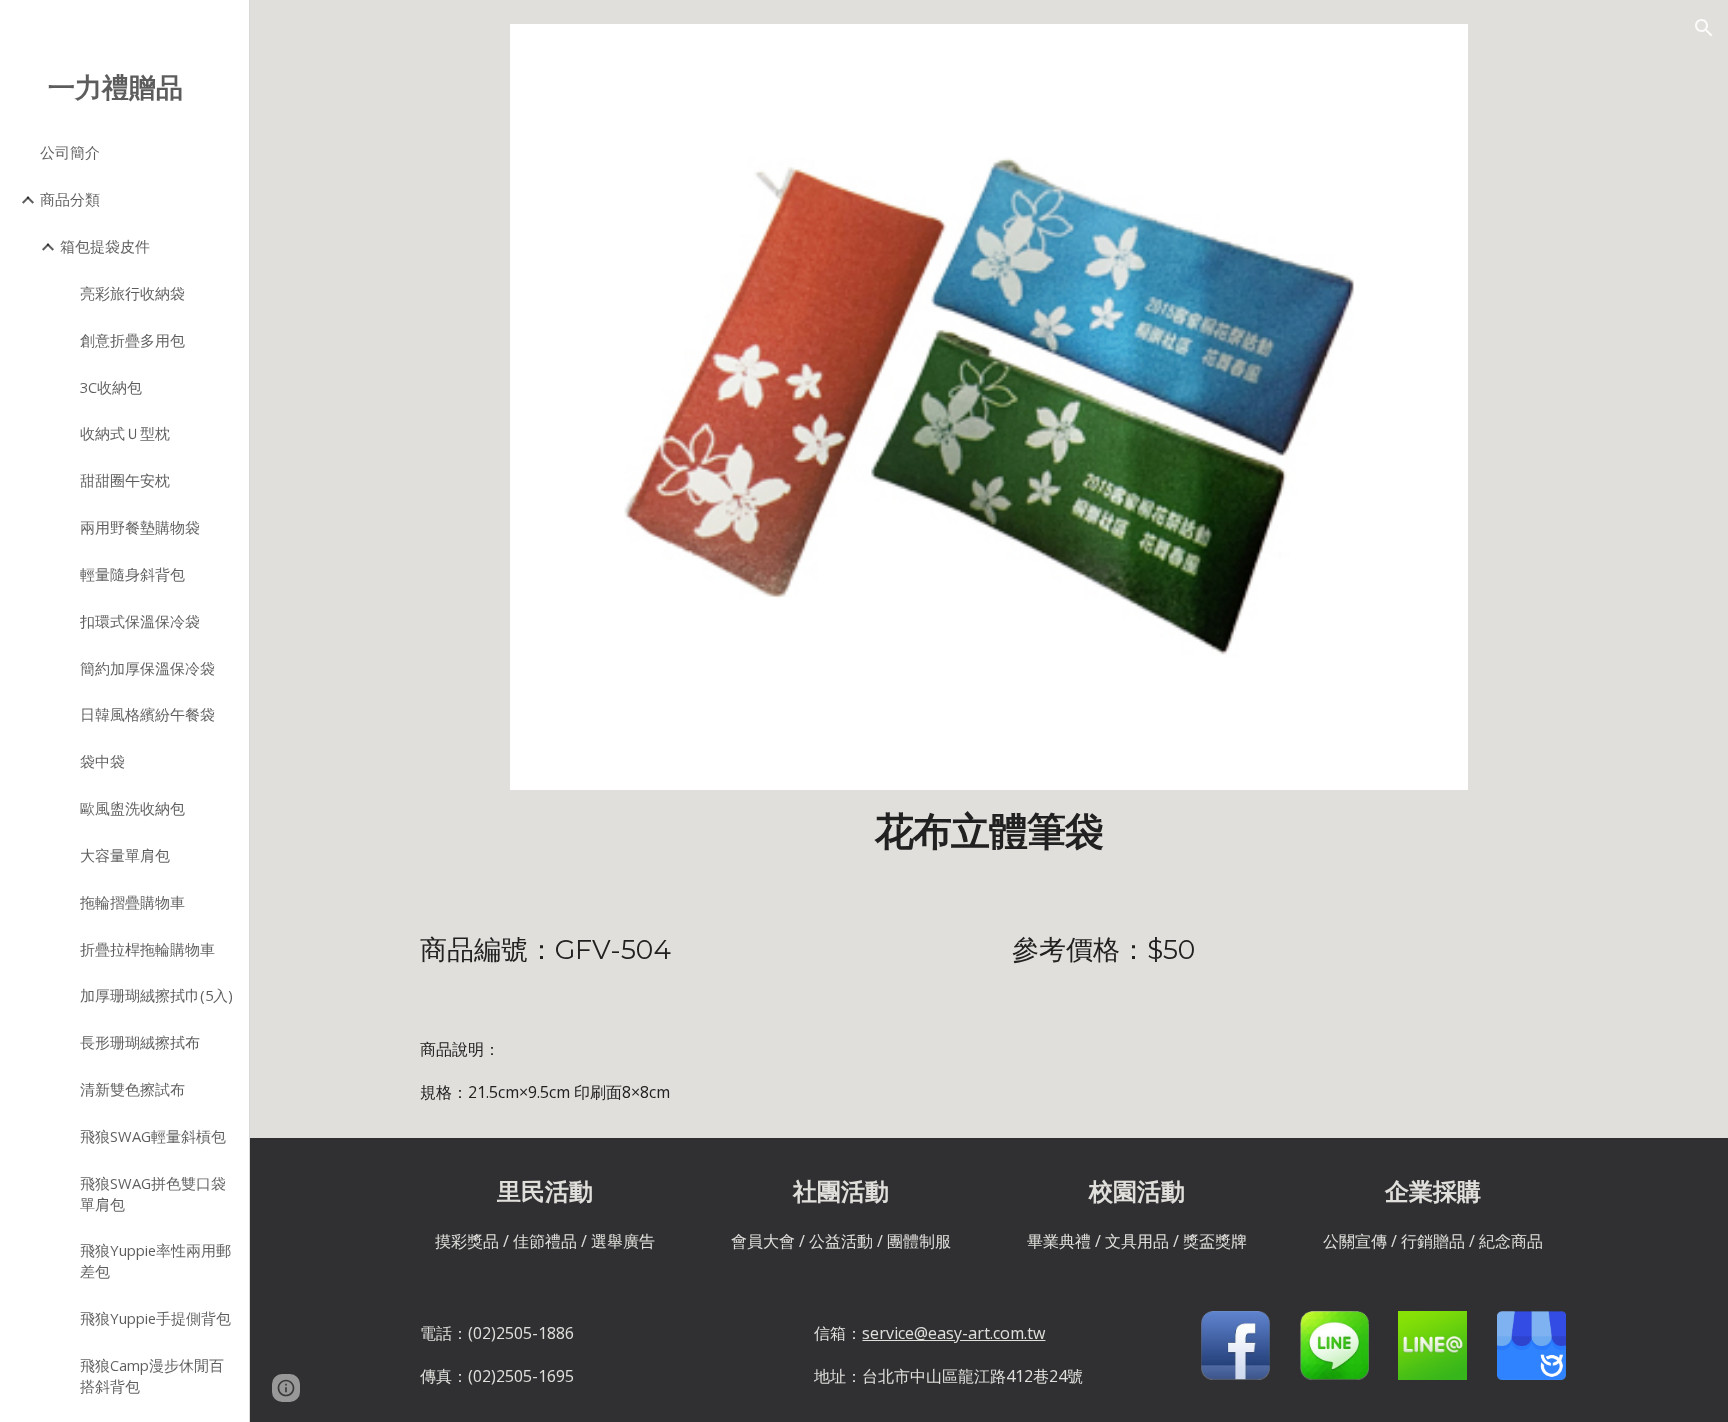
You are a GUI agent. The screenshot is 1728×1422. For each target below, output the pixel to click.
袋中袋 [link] (102, 761)
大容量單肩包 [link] (125, 855)
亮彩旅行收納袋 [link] (132, 293)
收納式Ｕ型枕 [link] (125, 433)
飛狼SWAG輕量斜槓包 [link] (153, 1136)
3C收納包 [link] (111, 387)
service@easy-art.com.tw (953, 1333)
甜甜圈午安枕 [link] (125, 480)
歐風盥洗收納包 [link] (132, 808)
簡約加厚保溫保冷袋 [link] (147, 668)
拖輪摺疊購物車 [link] (132, 902)
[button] (1704, 28)
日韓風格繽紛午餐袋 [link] (147, 714)
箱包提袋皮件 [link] (105, 246)
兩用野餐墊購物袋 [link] (140, 527)
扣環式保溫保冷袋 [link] (140, 621)
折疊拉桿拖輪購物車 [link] (147, 949)
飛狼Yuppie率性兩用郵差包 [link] (155, 1260)
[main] (988, 832)
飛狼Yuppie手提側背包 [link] (155, 1318)
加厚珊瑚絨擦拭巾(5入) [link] (156, 995)
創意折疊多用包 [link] (132, 340)
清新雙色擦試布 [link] (132, 1089)
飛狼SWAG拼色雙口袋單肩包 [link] (153, 1193)
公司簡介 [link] (70, 152)
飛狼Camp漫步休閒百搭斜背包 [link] (152, 1375)
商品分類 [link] (70, 199)
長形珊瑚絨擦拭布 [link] (140, 1042)
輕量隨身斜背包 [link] (132, 574)
